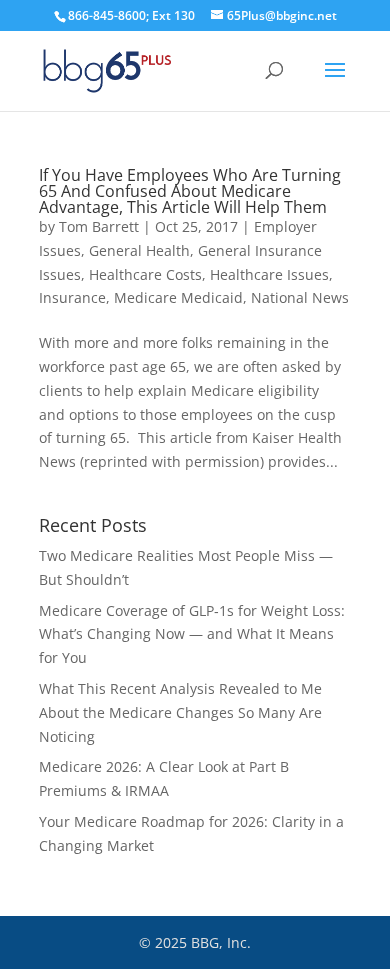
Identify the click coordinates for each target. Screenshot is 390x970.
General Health (139, 250)
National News (300, 297)
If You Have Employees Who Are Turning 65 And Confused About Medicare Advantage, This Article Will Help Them (190, 191)
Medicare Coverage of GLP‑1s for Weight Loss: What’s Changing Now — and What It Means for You (192, 634)
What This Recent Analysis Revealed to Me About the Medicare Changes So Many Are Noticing (180, 712)
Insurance (72, 297)
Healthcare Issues (269, 274)
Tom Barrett (99, 226)
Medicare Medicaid (178, 297)
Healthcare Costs (145, 274)
